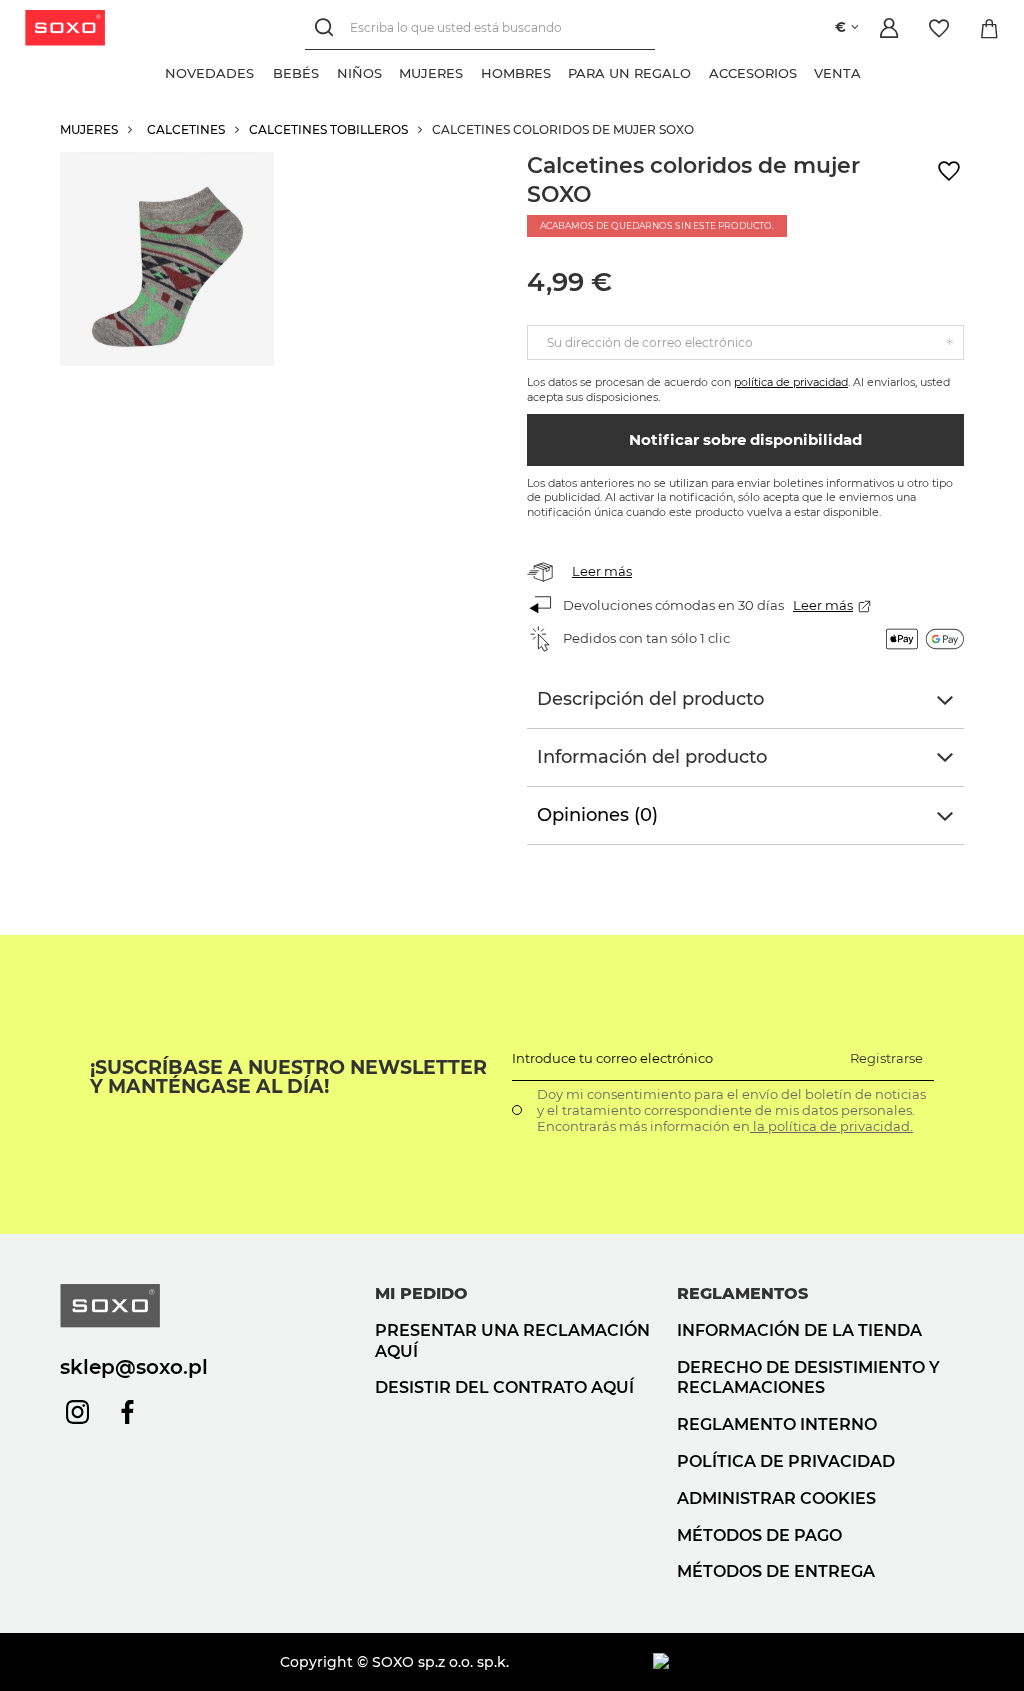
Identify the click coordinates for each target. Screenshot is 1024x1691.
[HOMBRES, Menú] (560, 71)
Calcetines (186, 129)
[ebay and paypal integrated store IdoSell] (808, 1662)
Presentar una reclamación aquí (512, 1341)
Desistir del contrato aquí (504, 1387)
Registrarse (886, 1058)
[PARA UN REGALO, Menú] (700, 71)
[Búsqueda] (327, 27)
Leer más (602, 571)
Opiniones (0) (597, 815)
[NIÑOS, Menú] (391, 71)
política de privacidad (791, 382)
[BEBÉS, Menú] (328, 71)
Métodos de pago (759, 1535)
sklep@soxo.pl (134, 1367)
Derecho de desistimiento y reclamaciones (808, 1378)
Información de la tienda (799, 1330)
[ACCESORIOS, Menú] (806, 71)
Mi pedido (421, 1293)
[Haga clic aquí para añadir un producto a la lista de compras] (949, 171)
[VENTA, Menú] (870, 71)
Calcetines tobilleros (328, 129)
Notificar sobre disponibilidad (745, 439)
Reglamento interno (777, 1424)
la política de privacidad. (831, 1126)
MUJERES (89, 129)
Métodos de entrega (776, 1571)
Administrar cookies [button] (776, 1498)
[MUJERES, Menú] (472, 71)
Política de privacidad (786, 1461)
